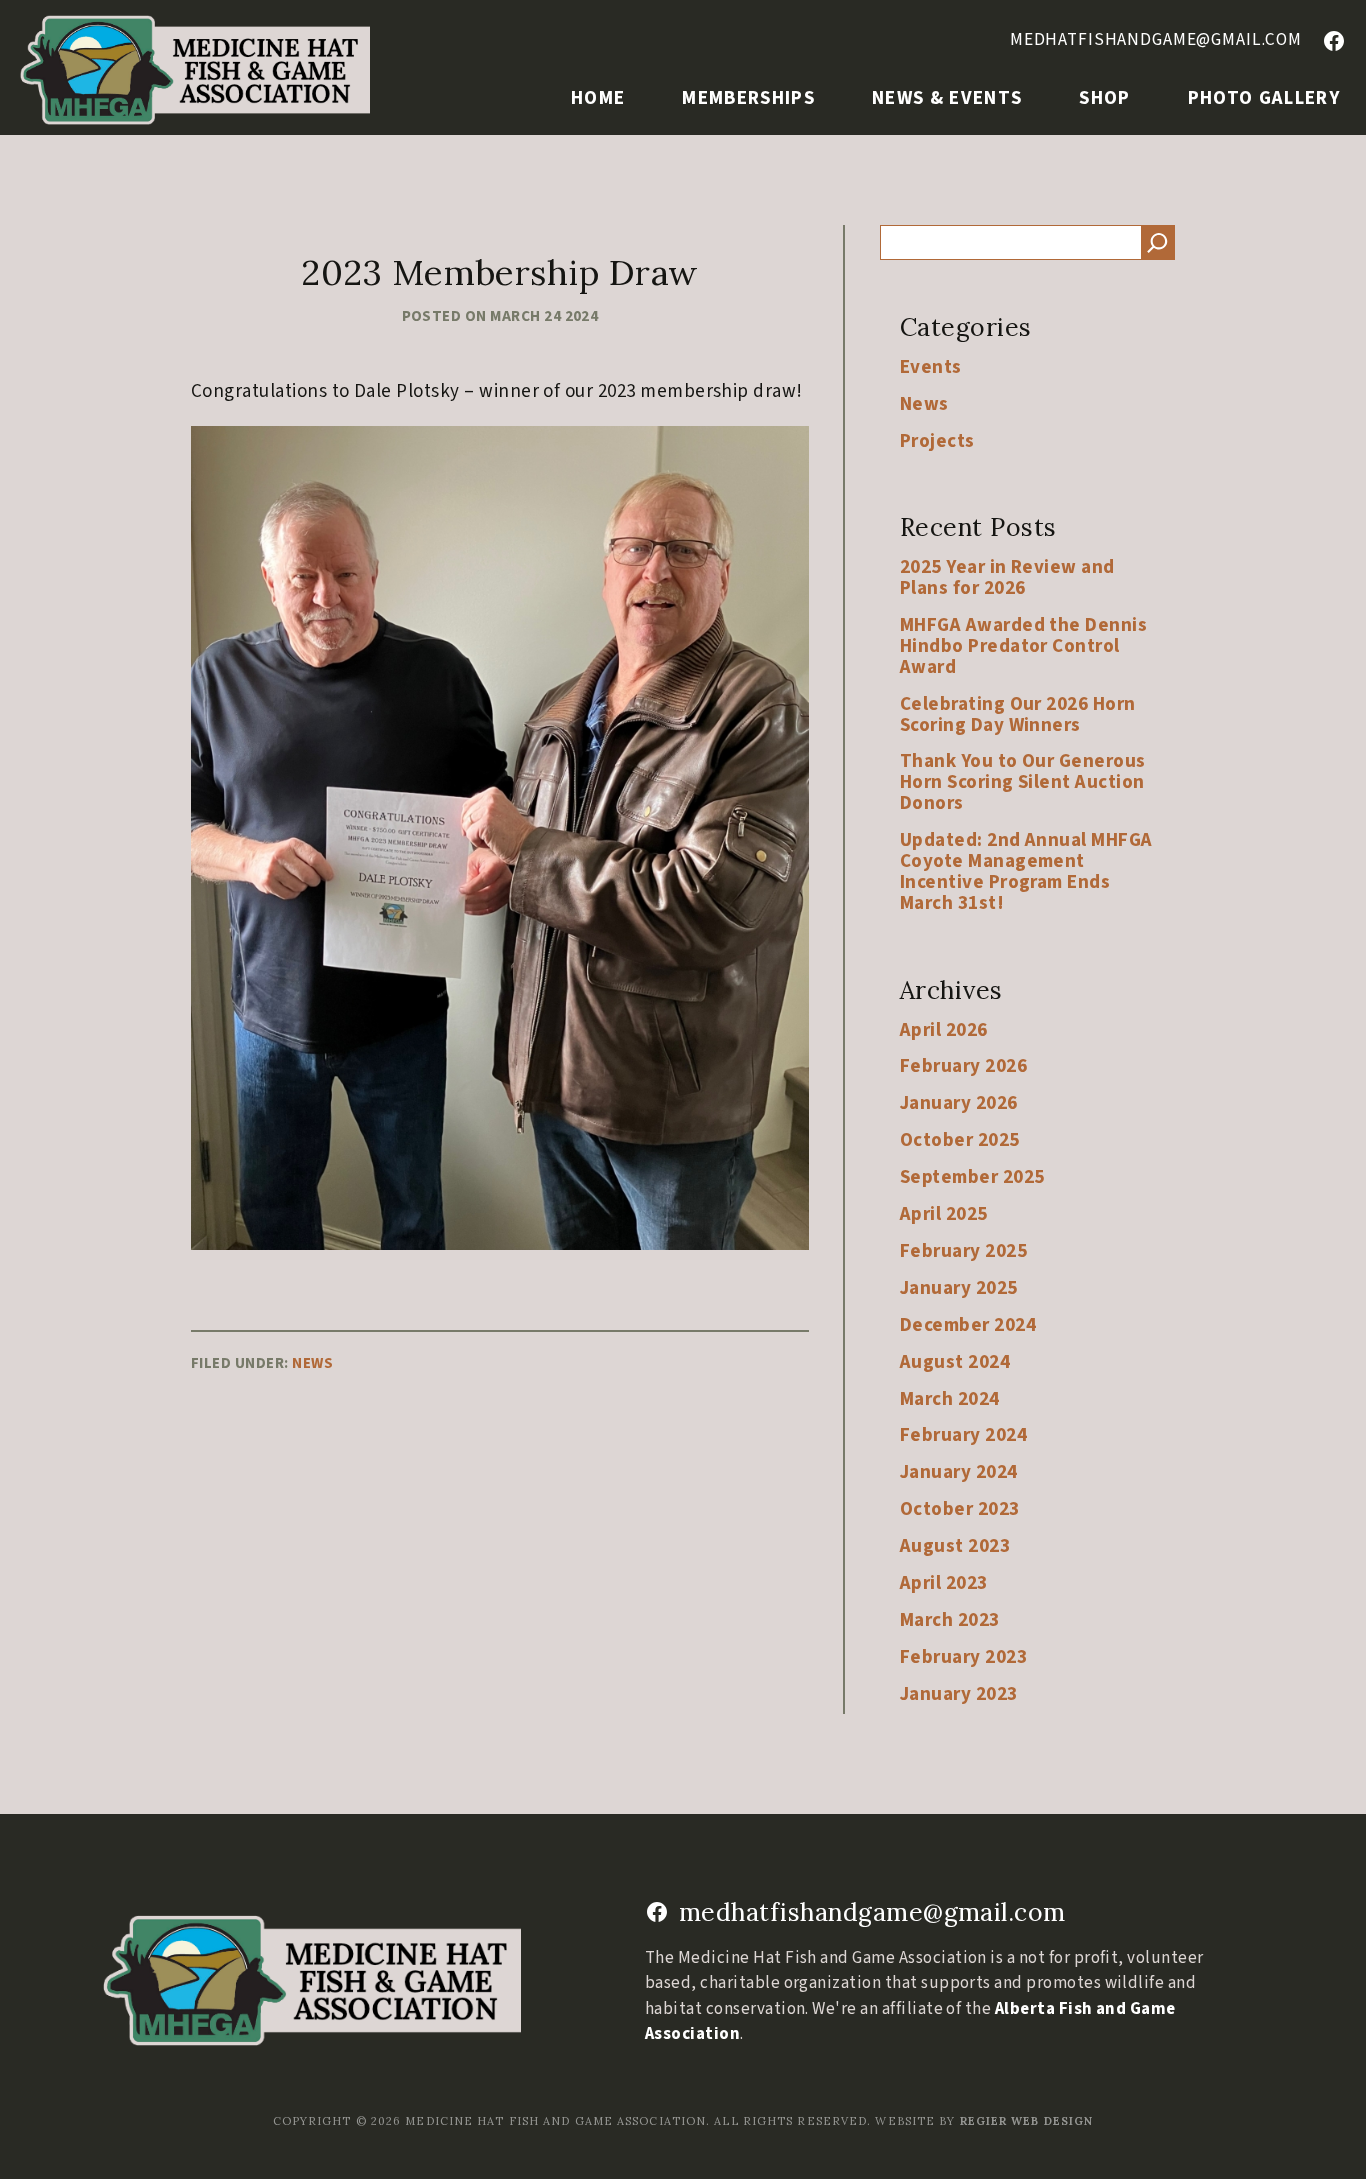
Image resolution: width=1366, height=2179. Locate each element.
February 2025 (963, 1251)
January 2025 (959, 1288)
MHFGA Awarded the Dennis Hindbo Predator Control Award (1023, 646)
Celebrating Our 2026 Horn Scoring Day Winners (1018, 715)
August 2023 (955, 1546)
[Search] (1158, 242)
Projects (937, 441)
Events (931, 367)
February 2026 (963, 1066)
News (312, 1363)
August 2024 (955, 1362)
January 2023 (959, 1694)
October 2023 (960, 1509)
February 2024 (963, 1435)
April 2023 (944, 1583)
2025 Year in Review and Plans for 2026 (1007, 578)
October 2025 (960, 1140)
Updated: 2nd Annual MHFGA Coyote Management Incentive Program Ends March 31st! (1026, 872)
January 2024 (959, 1472)
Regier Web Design (1027, 2121)
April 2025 (944, 1214)
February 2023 (963, 1657)
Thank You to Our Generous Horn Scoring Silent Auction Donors (1023, 782)
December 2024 (968, 1325)
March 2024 (950, 1399)
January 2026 (959, 1103)
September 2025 (972, 1177)
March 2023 (950, 1620)
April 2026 (944, 1030)
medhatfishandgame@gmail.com (1156, 39)
